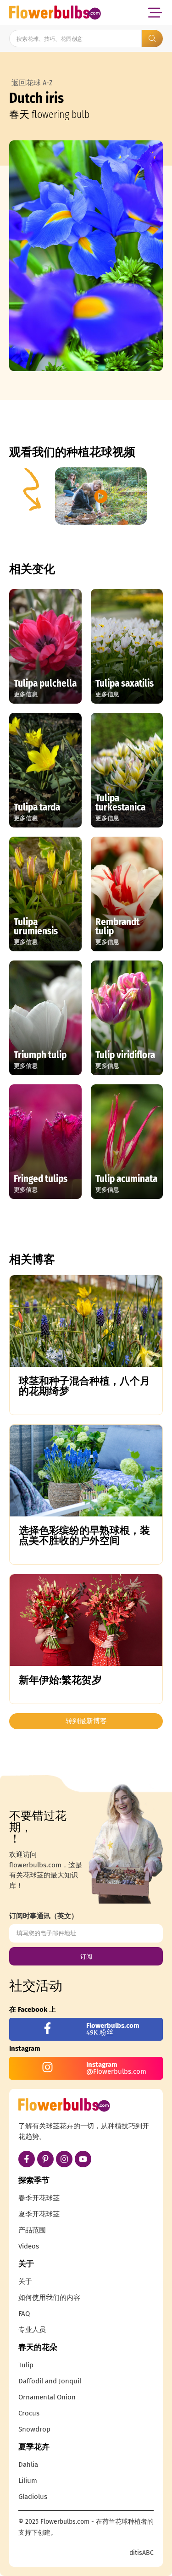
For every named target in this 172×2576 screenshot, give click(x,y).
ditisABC (141, 2553)
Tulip (26, 2365)
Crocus (29, 2413)
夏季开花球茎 (39, 2214)
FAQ (24, 2314)
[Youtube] (83, 2159)
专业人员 (32, 2330)
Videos (29, 2246)
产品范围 (32, 2230)
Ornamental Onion (47, 2397)
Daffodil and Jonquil (50, 2381)
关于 (25, 2282)
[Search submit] (152, 39)
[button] (155, 13)
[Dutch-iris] (86, 256)
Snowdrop (34, 2429)
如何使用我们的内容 (49, 2298)
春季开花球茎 (39, 2198)
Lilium (28, 2481)
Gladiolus (33, 2497)
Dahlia (28, 2465)
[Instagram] (64, 2159)
